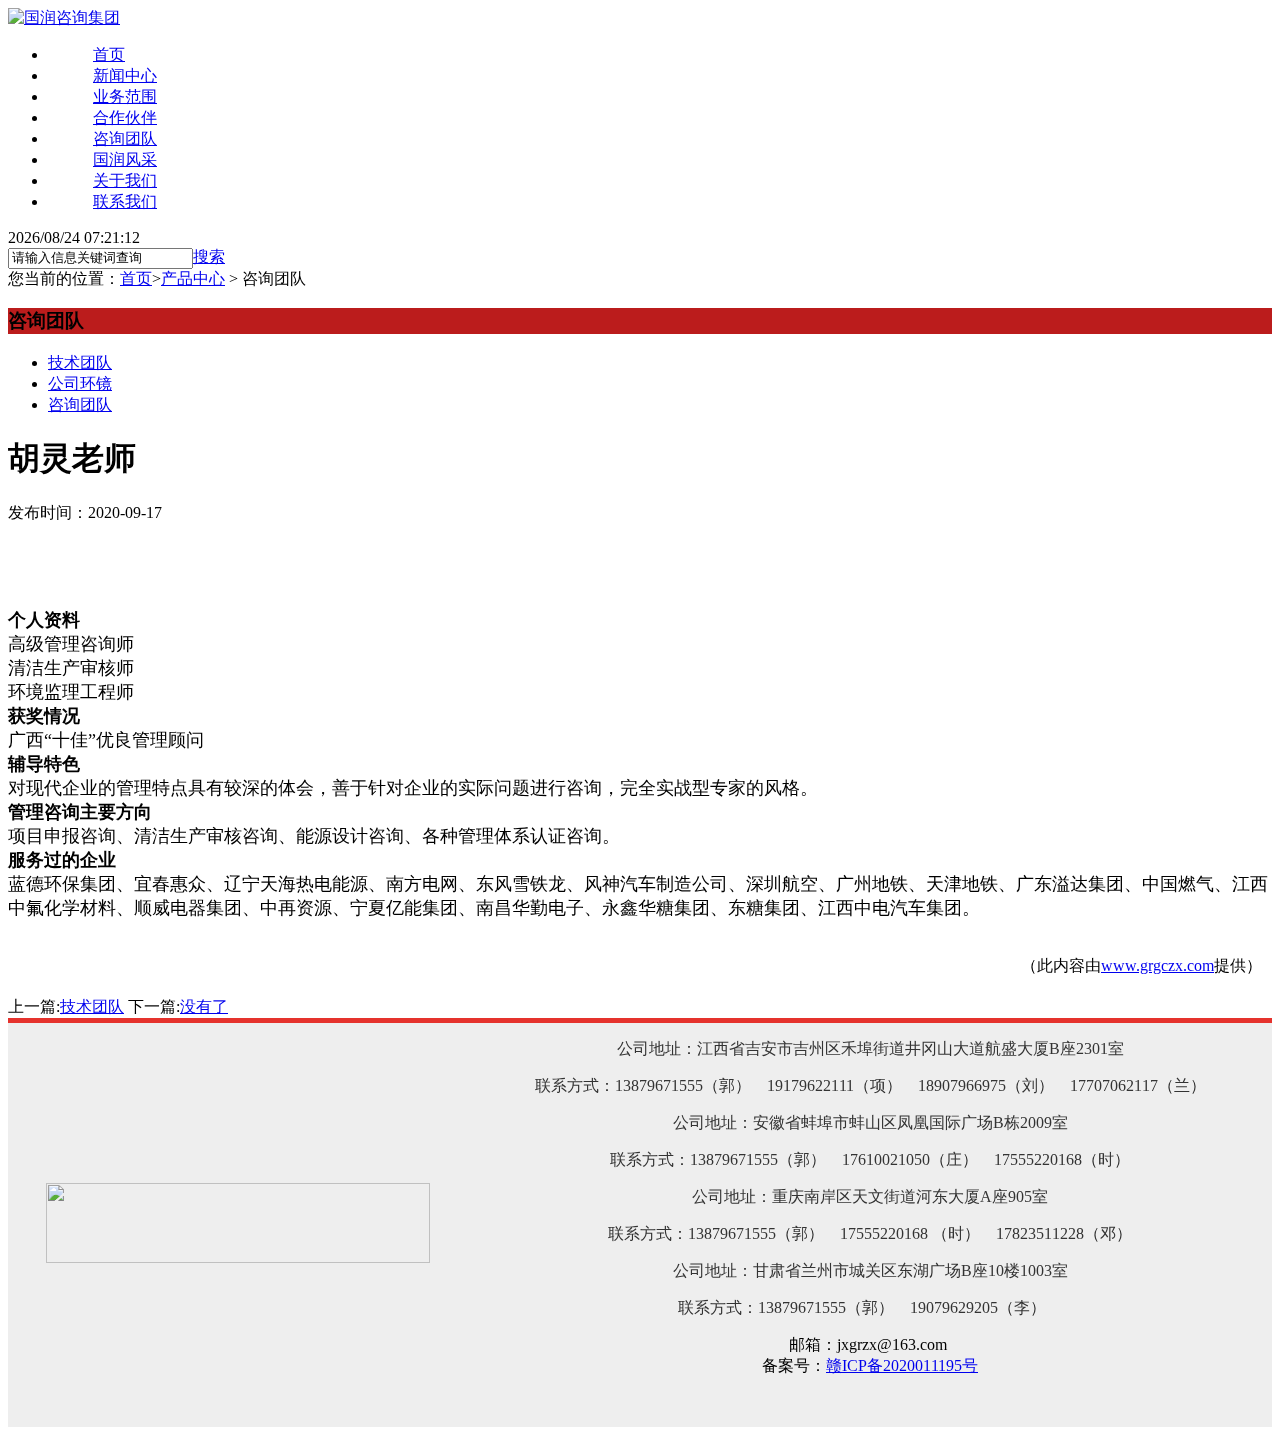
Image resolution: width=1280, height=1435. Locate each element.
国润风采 (125, 159)
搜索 (209, 256)
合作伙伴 (125, 117)
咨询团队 (125, 138)
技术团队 (80, 362)
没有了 (204, 1006)
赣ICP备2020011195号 (902, 1365)
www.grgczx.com (1157, 965)
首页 (109, 54)
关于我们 (125, 180)
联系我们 (125, 201)
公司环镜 (80, 383)
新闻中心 (125, 75)
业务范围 (125, 96)
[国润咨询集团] (64, 17)
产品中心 (193, 278)
